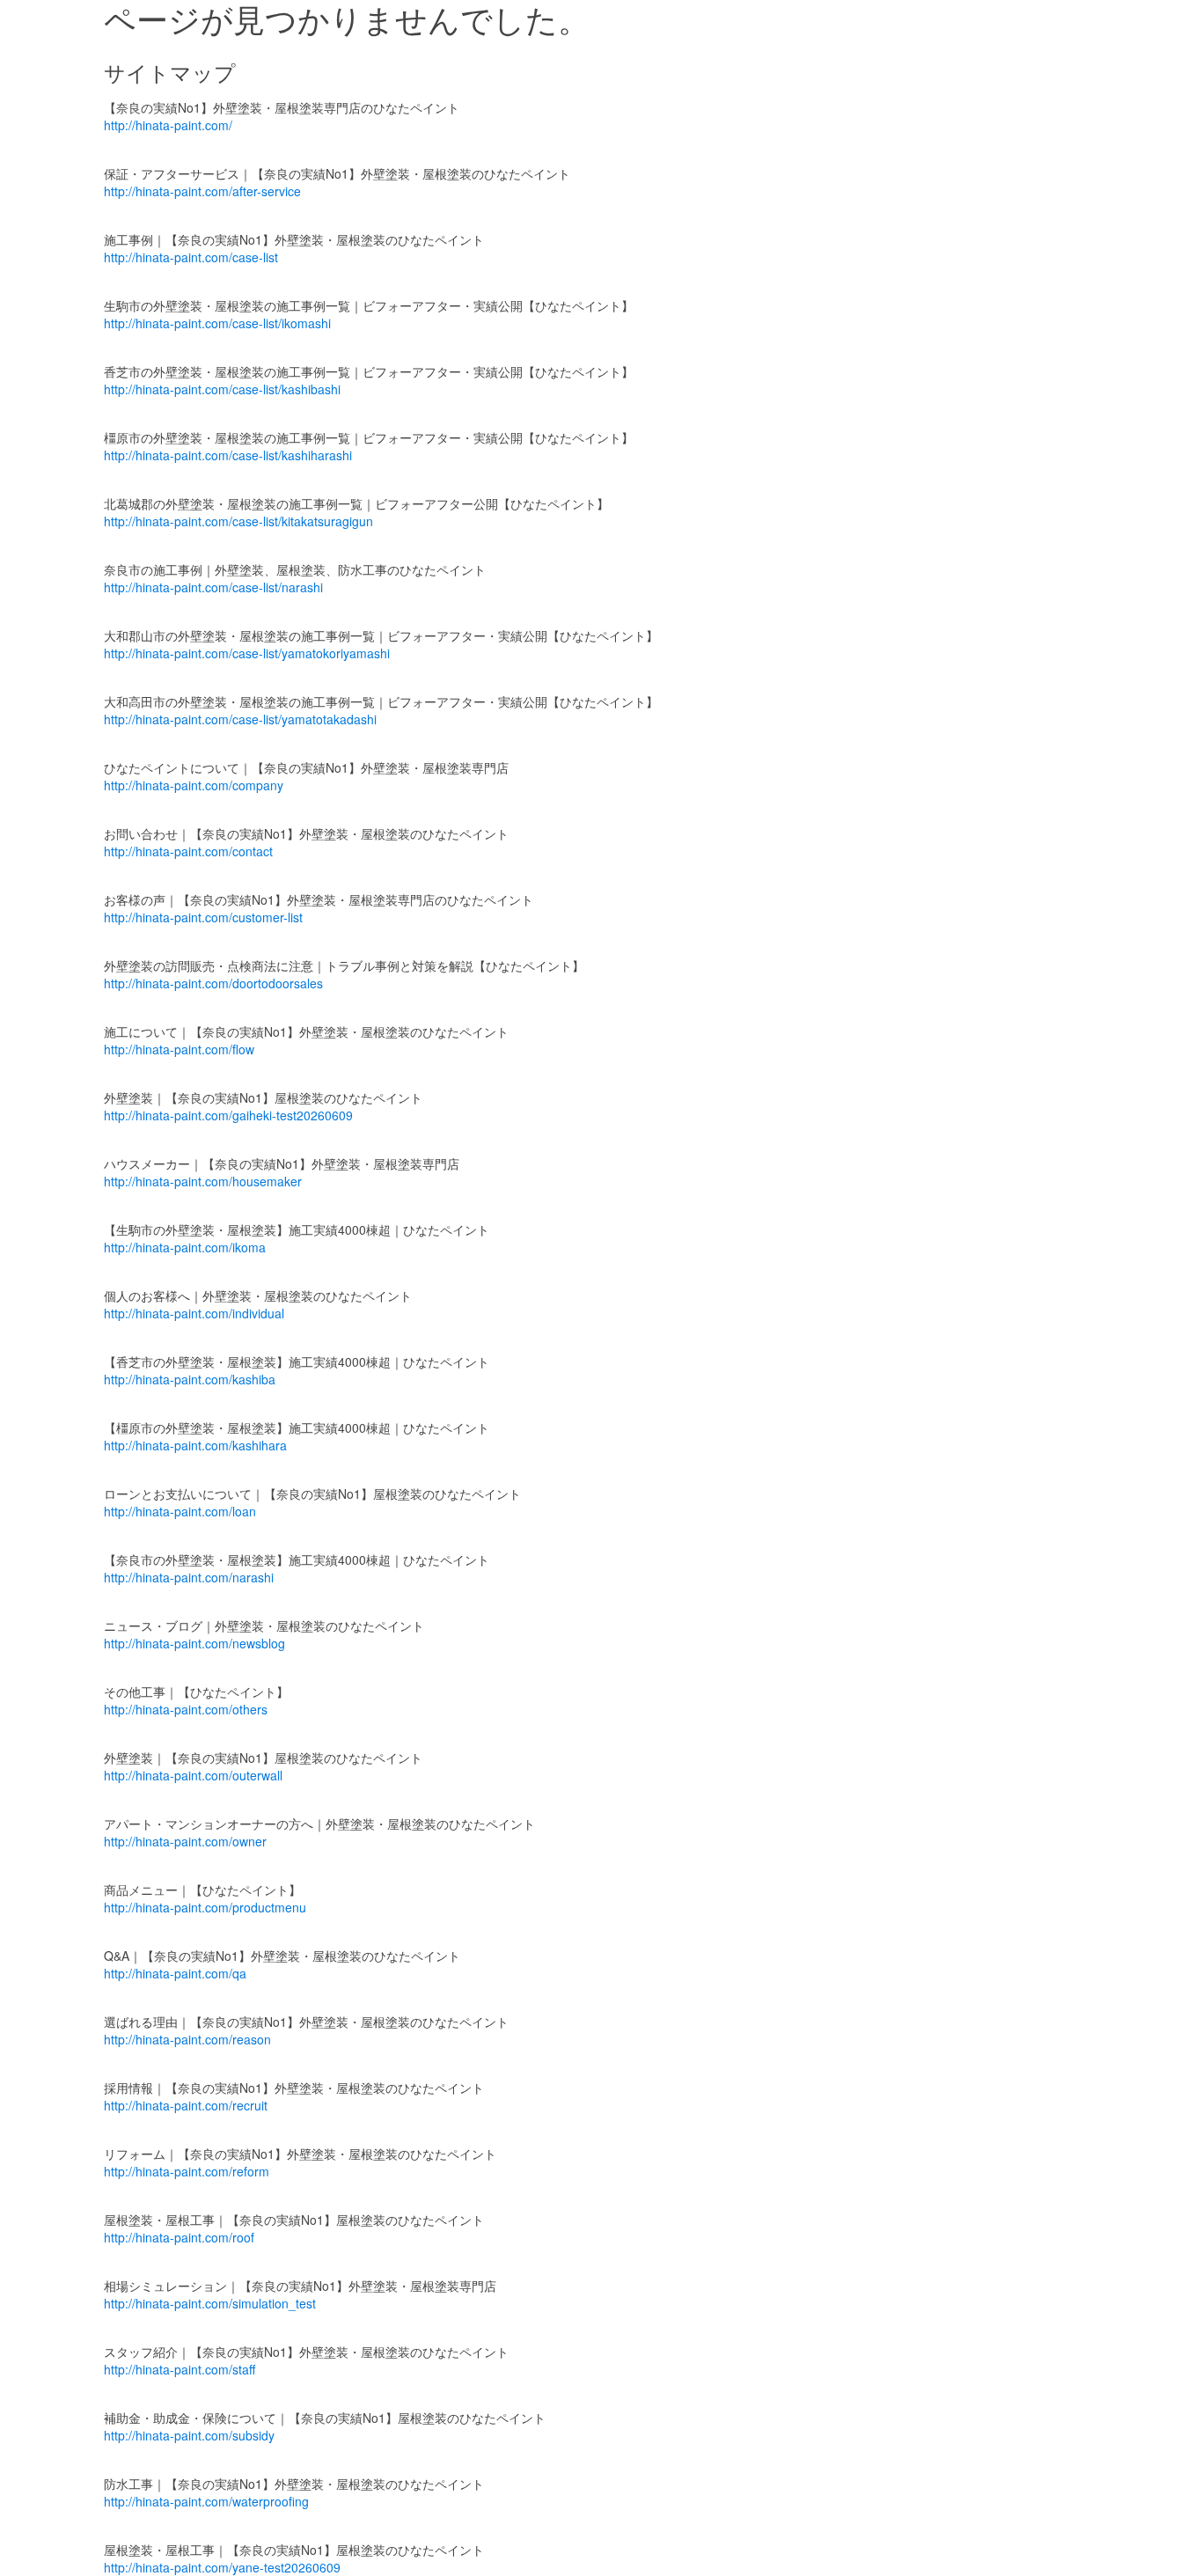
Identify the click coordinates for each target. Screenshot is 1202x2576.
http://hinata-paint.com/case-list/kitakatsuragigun (238, 521)
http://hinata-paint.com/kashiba (190, 1379)
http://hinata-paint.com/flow (179, 1049)
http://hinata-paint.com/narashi (189, 1577)
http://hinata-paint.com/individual (194, 1313)
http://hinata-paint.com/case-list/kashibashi (222, 389)
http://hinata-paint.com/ (168, 125)
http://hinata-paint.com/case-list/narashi (213, 587)
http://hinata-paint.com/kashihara (195, 1445)
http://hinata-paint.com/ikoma (185, 1247)
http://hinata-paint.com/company (194, 785)
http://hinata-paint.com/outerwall (193, 1775)
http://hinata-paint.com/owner (185, 1841)
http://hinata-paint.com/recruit (186, 2105)
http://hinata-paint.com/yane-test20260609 (222, 2567)
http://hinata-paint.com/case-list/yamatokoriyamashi (247, 653)
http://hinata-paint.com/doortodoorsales (213, 983)
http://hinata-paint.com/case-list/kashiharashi (228, 455)
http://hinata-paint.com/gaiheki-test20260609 (228, 1115)
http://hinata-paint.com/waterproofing (206, 2501)
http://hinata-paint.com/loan (180, 1511)
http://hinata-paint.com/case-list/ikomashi (217, 323)
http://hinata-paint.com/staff (180, 2369)
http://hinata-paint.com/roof (179, 2237)
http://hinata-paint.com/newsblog (194, 1643)
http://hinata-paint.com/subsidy (189, 2435)
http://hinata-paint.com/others (186, 1709)
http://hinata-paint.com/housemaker (203, 1181)
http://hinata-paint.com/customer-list (203, 917)
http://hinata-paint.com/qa (175, 1973)
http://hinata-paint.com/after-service (202, 191)
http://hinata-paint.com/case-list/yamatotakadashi (240, 719)
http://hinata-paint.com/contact (188, 851)
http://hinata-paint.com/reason (187, 2039)
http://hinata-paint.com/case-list (191, 257)
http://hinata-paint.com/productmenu (205, 1907)
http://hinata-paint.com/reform (187, 2171)
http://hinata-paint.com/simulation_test (210, 2303)
